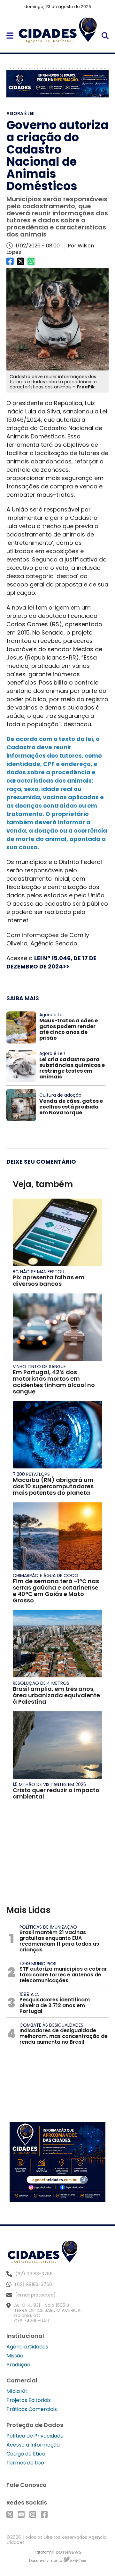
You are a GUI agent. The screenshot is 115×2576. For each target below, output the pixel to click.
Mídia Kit (17, 2391)
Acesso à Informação (33, 2445)
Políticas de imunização (48, 1927)
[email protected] (35, 2295)
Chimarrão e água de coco (46, 1575)
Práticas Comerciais (32, 2409)
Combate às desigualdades (51, 2025)
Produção (18, 2365)
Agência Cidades (27, 2347)
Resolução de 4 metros (41, 1683)
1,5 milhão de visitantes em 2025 (49, 1784)
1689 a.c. (29, 1994)
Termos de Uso (25, 2463)
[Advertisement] (57, 1856)
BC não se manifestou (38, 1272)
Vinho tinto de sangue (39, 1367)
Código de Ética (26, 2454)
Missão (15, 2356)
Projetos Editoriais (29, 2400)
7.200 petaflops (31, 1474)
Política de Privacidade (35, 2436)
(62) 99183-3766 (33, 2284)
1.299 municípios (38, 1964)
